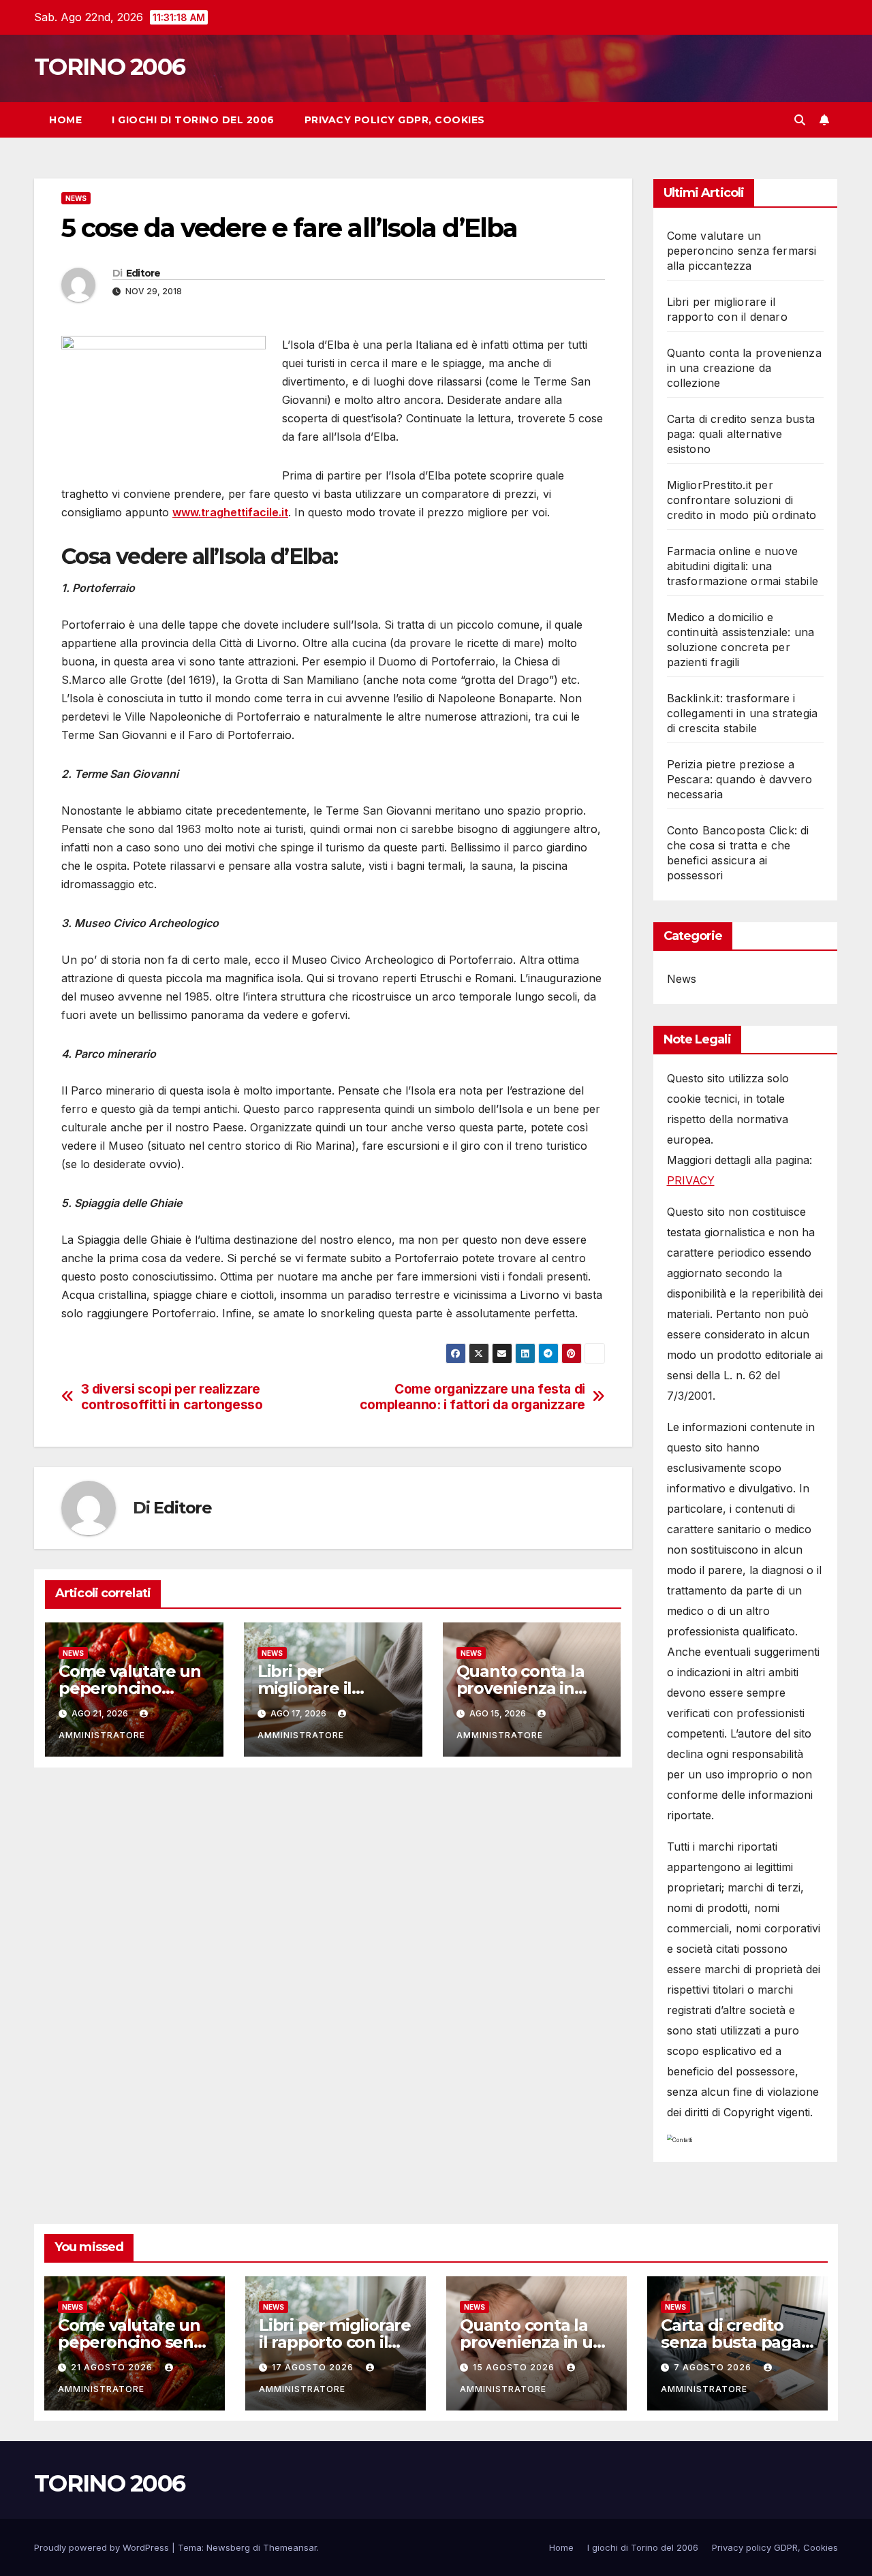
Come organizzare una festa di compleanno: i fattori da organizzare (472, 1397)
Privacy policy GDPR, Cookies (395, 120)
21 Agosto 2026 (113, 2367)
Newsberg (228, 2547)
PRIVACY (691, 1180)
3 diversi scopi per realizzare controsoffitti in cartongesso (172, 1397)
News (76, 198)
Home (65, 120)
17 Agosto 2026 (314, 2367)
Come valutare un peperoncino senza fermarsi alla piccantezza (742, 251)
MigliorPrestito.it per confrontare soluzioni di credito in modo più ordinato (742, 500)
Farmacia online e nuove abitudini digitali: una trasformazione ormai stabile (743, 566)
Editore (143, 273)
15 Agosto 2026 (515, 2367)
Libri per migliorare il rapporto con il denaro (335, 2342)
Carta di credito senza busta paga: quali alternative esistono (741, 434)
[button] (800, 120)
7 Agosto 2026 (714, 2367)
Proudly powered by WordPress (103, 2547)
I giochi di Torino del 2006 (193, 120)
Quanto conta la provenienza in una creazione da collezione (744, 368)
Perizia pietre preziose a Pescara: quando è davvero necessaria (740, 779)
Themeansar (290, 2547)
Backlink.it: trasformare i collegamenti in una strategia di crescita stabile (743, 713)
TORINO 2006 (109, 67)
